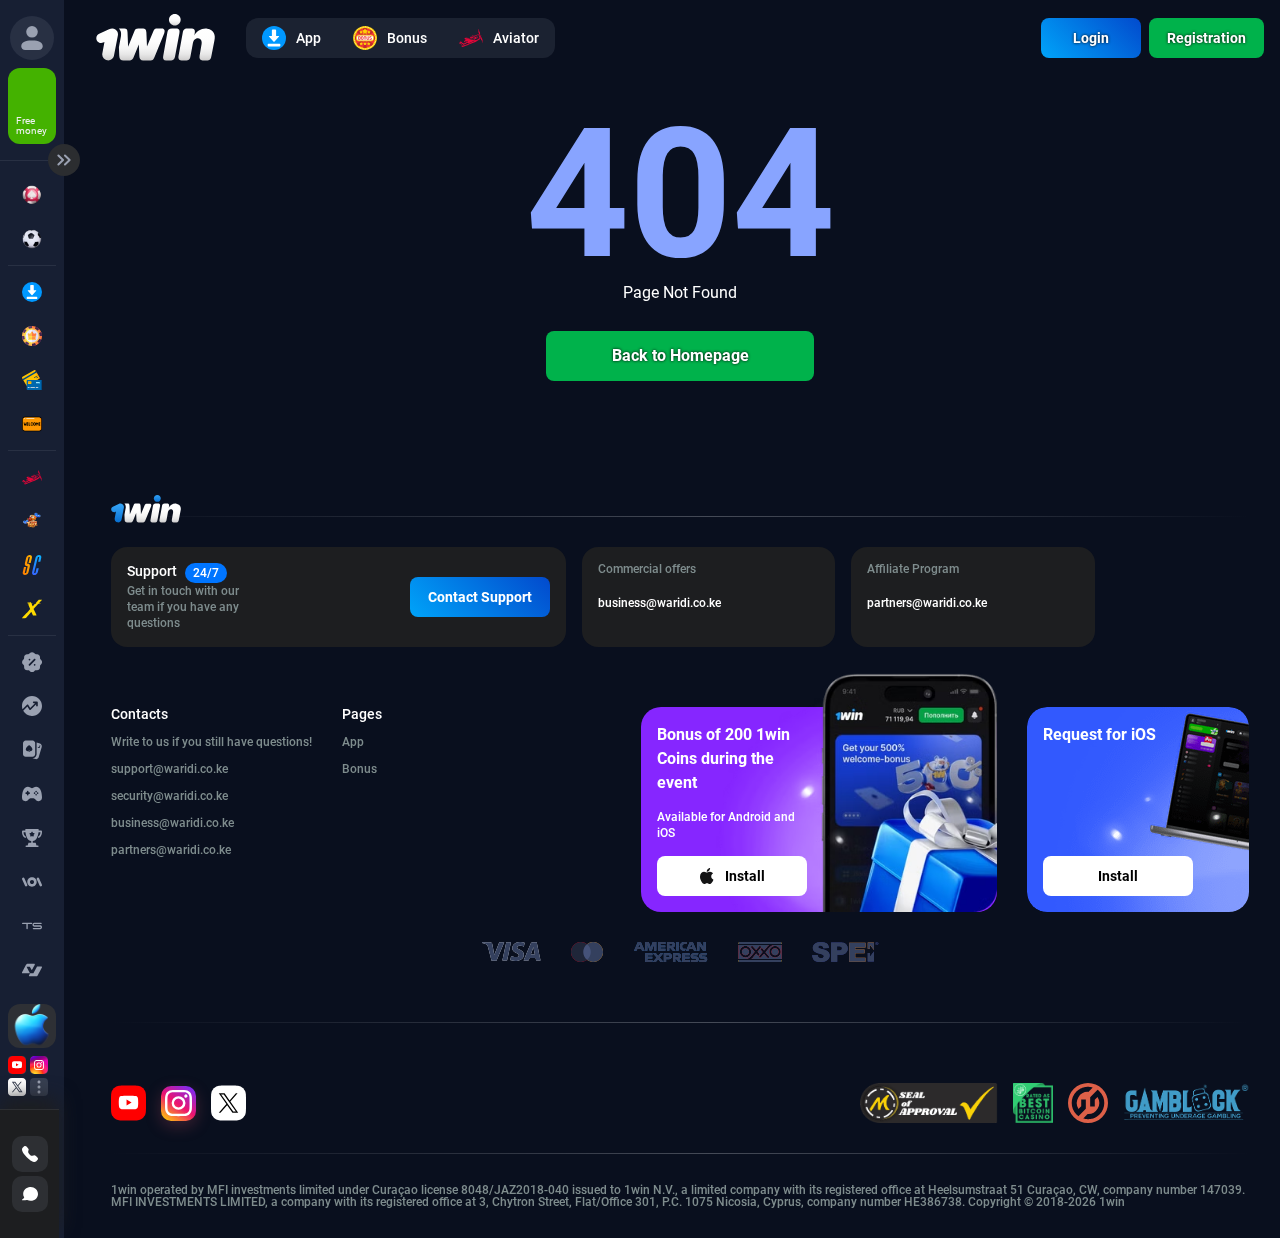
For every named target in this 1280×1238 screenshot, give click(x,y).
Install (745, 876)
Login (1091, 38)
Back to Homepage (680, 355)
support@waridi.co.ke (169, 769)
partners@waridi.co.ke (171, 850)
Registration (1206, 38)
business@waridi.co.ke (172, 823)
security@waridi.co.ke (169, 796)
